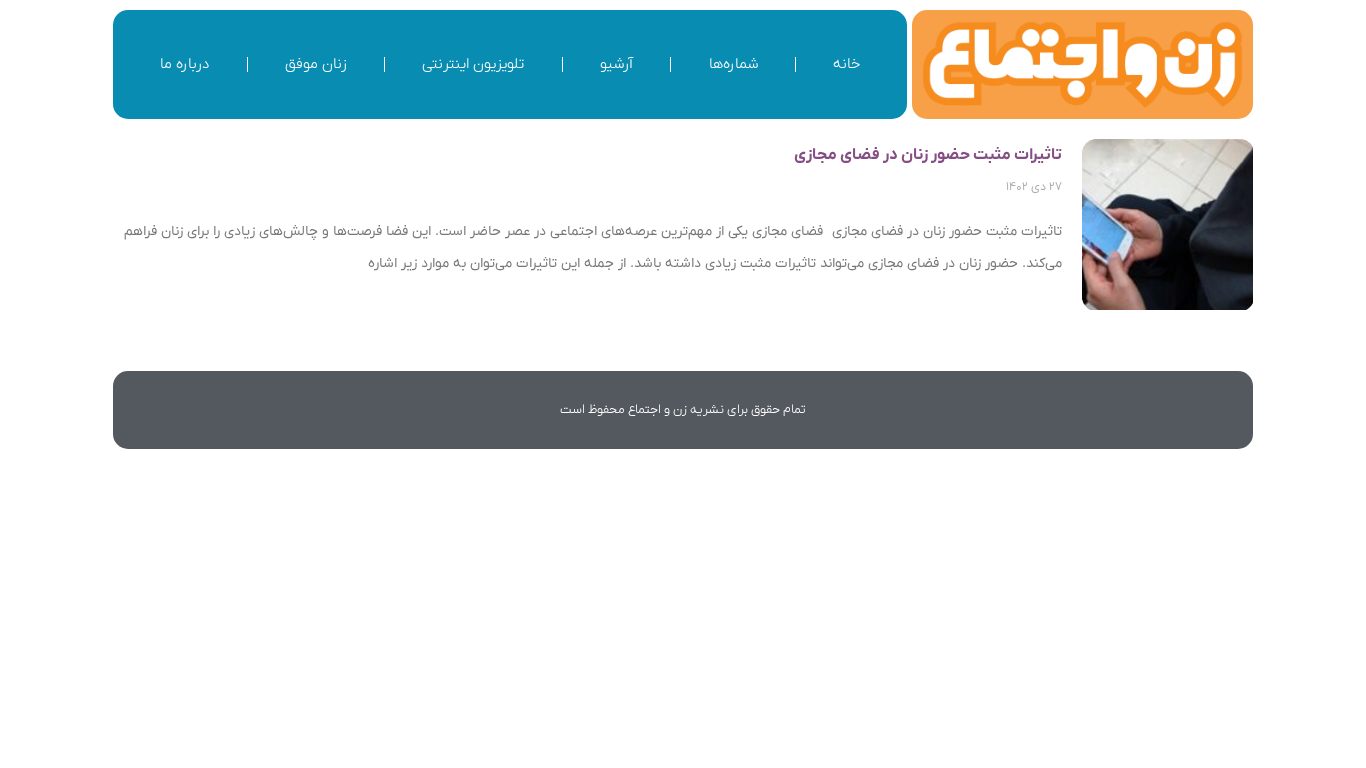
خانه (846, 64)
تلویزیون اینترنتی (473, 64)
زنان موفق (316, 64)
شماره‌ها (733, 64)
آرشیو (616, 64)
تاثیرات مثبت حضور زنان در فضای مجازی (928, 155)
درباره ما (184, 64)
